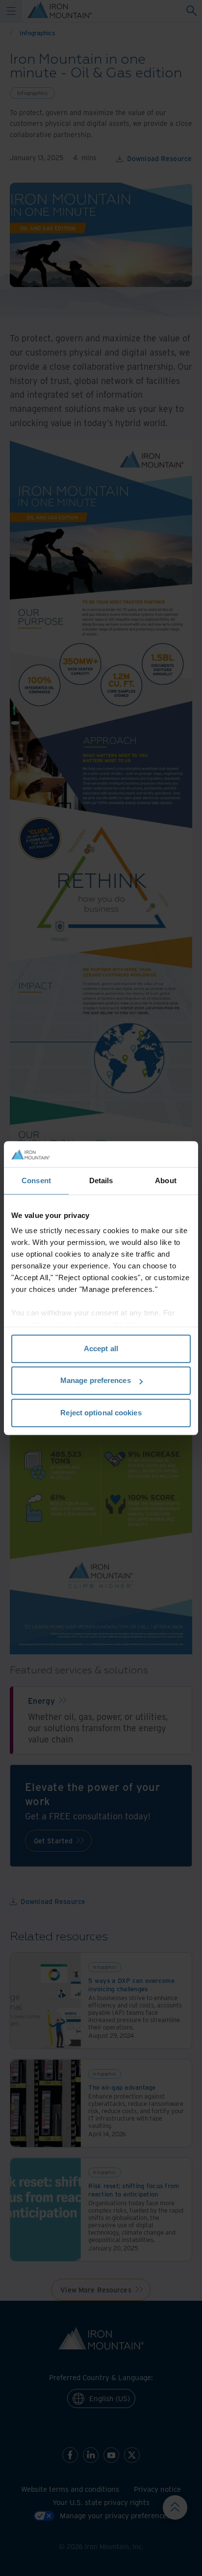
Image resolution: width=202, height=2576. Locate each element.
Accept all (101, 1348)
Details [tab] (101, 1181)
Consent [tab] (36, 1181)
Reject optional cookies (101, 1413)
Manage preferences (96, 1380)
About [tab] (166, 1181)
